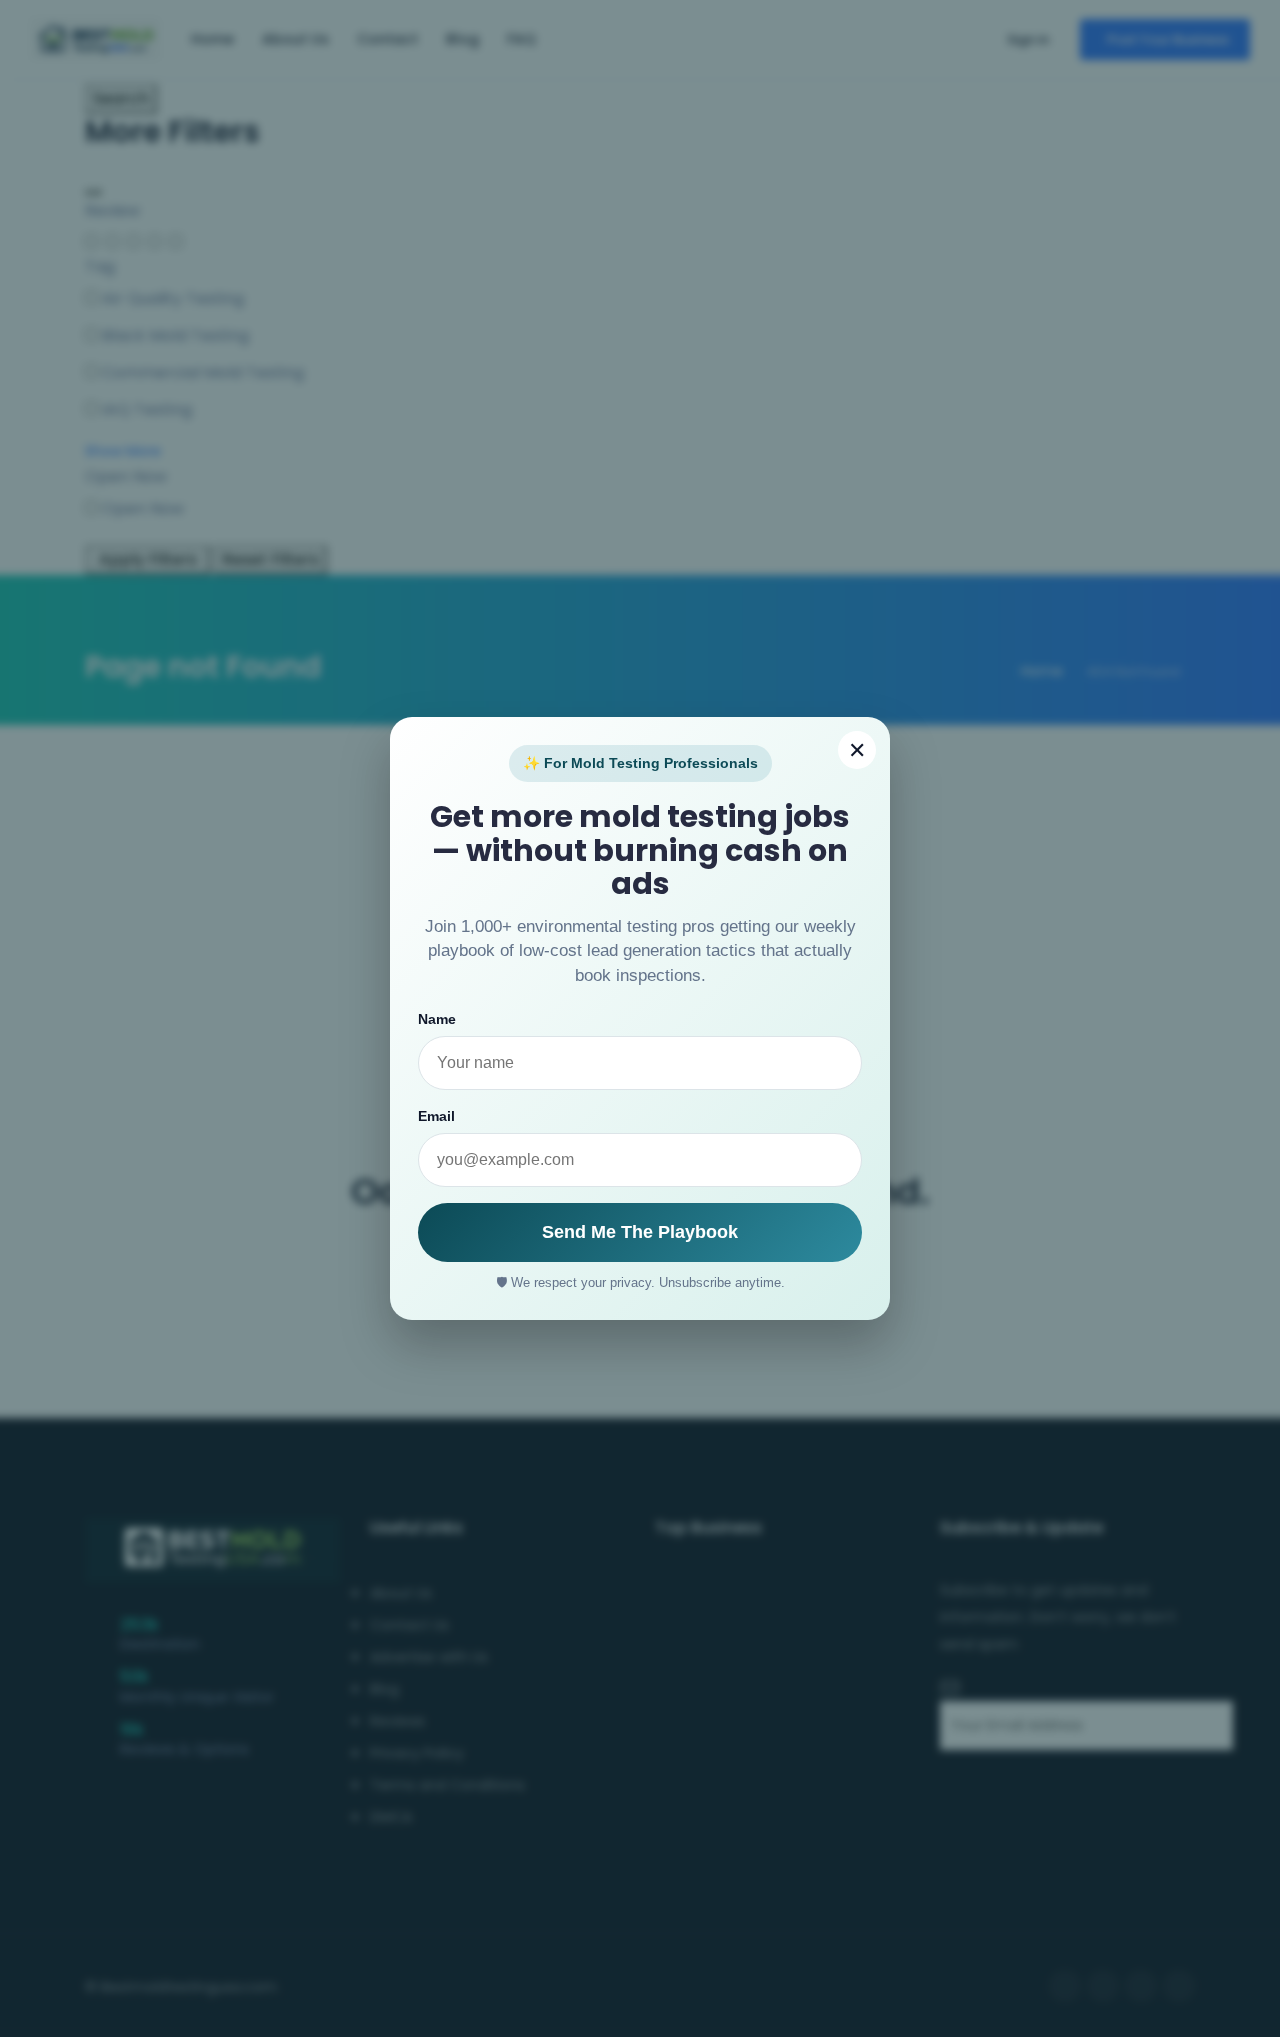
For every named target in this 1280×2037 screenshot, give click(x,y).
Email (436, 1116)
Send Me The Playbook (640, 1232)
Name (437, 1019)
